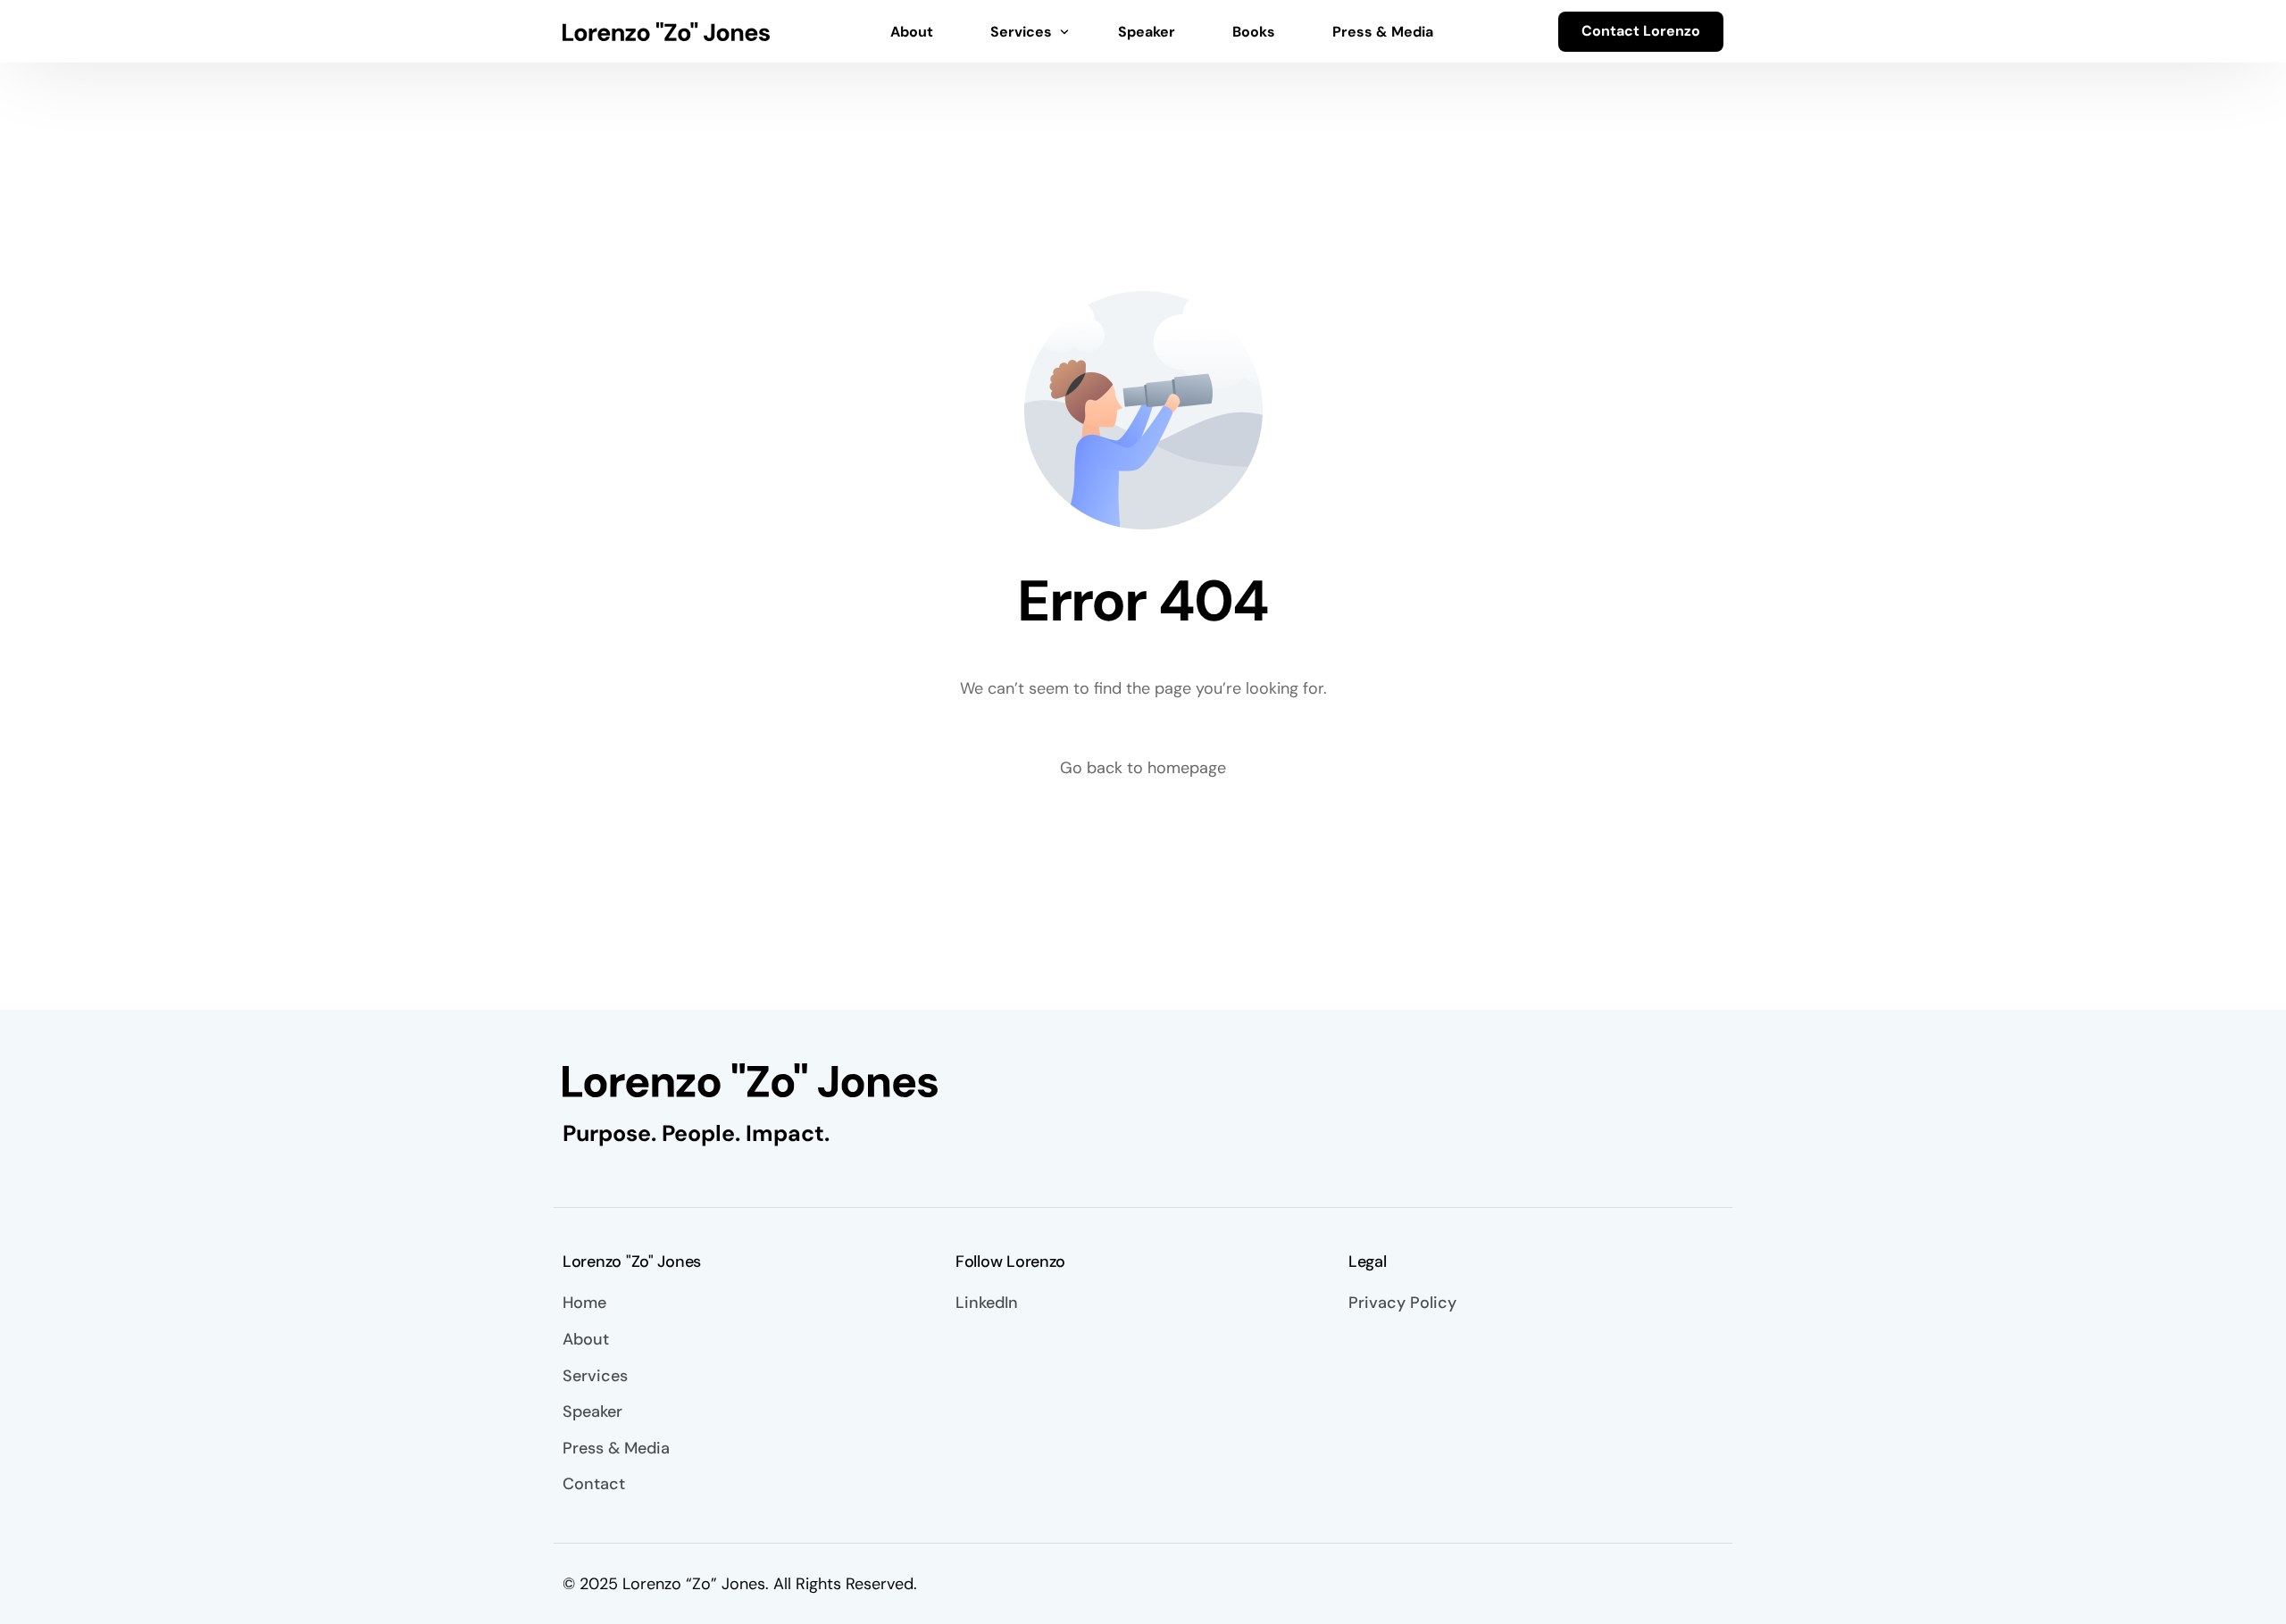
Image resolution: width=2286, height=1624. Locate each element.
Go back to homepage (1143, 768)
